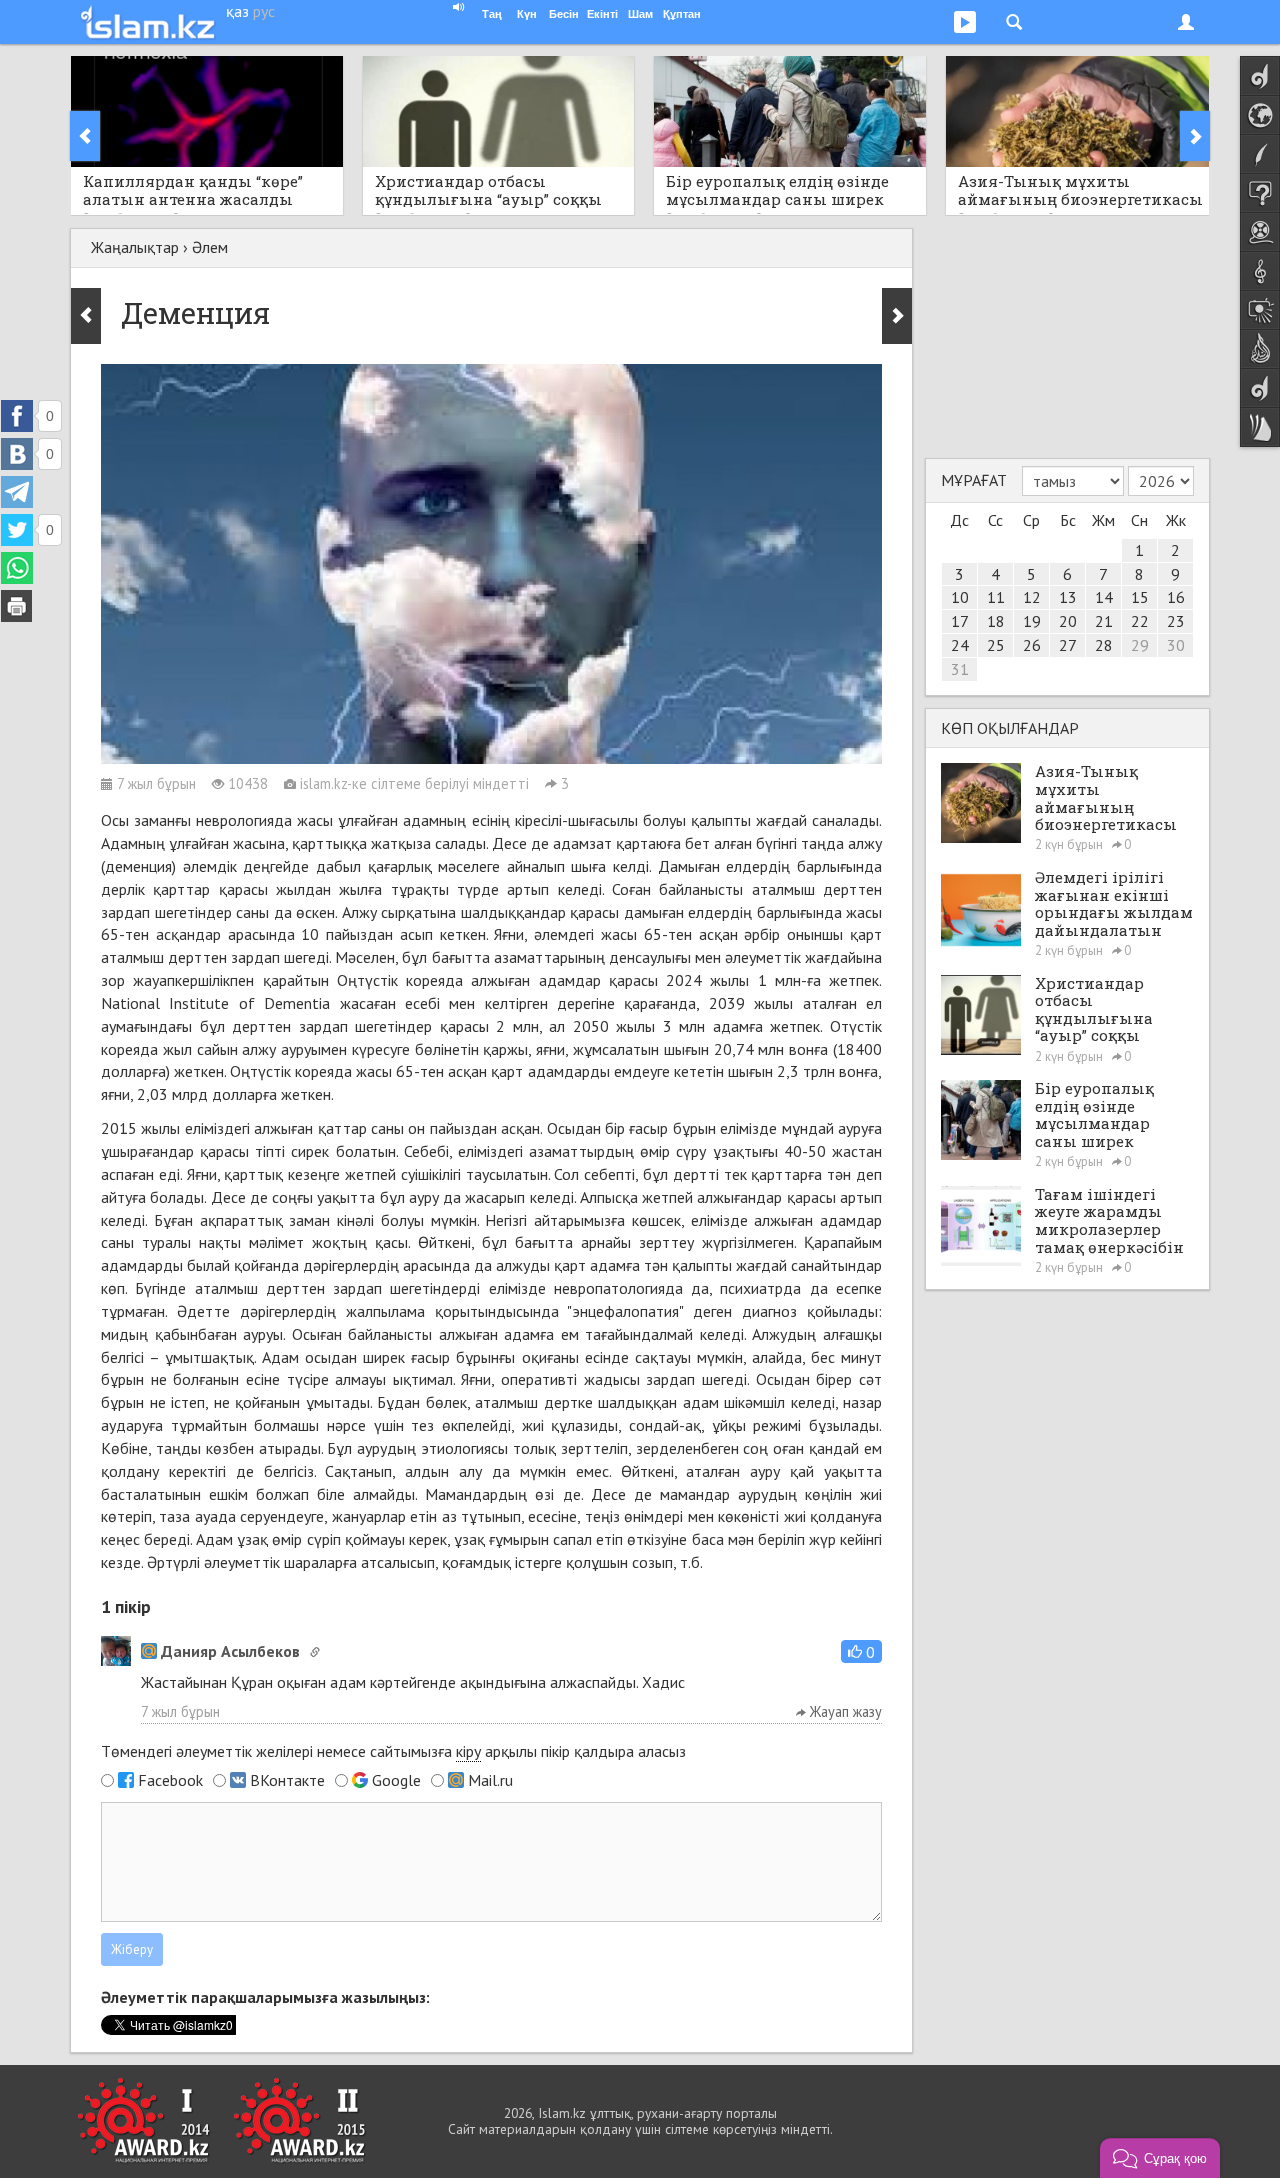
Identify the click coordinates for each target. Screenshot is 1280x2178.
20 (1068, 621)
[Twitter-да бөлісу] (17, 530)
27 (1068, 645)
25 (996, 645)
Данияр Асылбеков (230, 1651)
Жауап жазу (844, 1711)
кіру (468, 1751)
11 (996, 597)
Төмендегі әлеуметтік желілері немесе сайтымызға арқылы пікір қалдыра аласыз (393, 1751)
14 (1104, 597)
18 (996, 621)
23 (1176, 621)
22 (1140, 621)
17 (960, 621)
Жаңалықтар (135, 247)
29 (1140, 645)
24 (960, 645)
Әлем (210, 247)
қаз (237, 11)
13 (1068, 597)
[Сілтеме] (315, 1652)
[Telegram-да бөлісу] (17, 492)
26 (1032, 645)
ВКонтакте (287, 1780)
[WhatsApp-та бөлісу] (17, 568)
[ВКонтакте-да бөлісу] (17, 454)
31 (960, 669)
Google (396, 1780)
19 (1032, 621)
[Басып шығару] (17, 606)
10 (960, 597)
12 (1032, 597)
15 (1140, 597)
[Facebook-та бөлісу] (17, 416)
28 (1104, 645)
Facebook (170, 1780)
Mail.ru (490, 1780)
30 (1176, 645)
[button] (861, 1651)
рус (264, 11)
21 (1104, 621)
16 (1176, 597)
